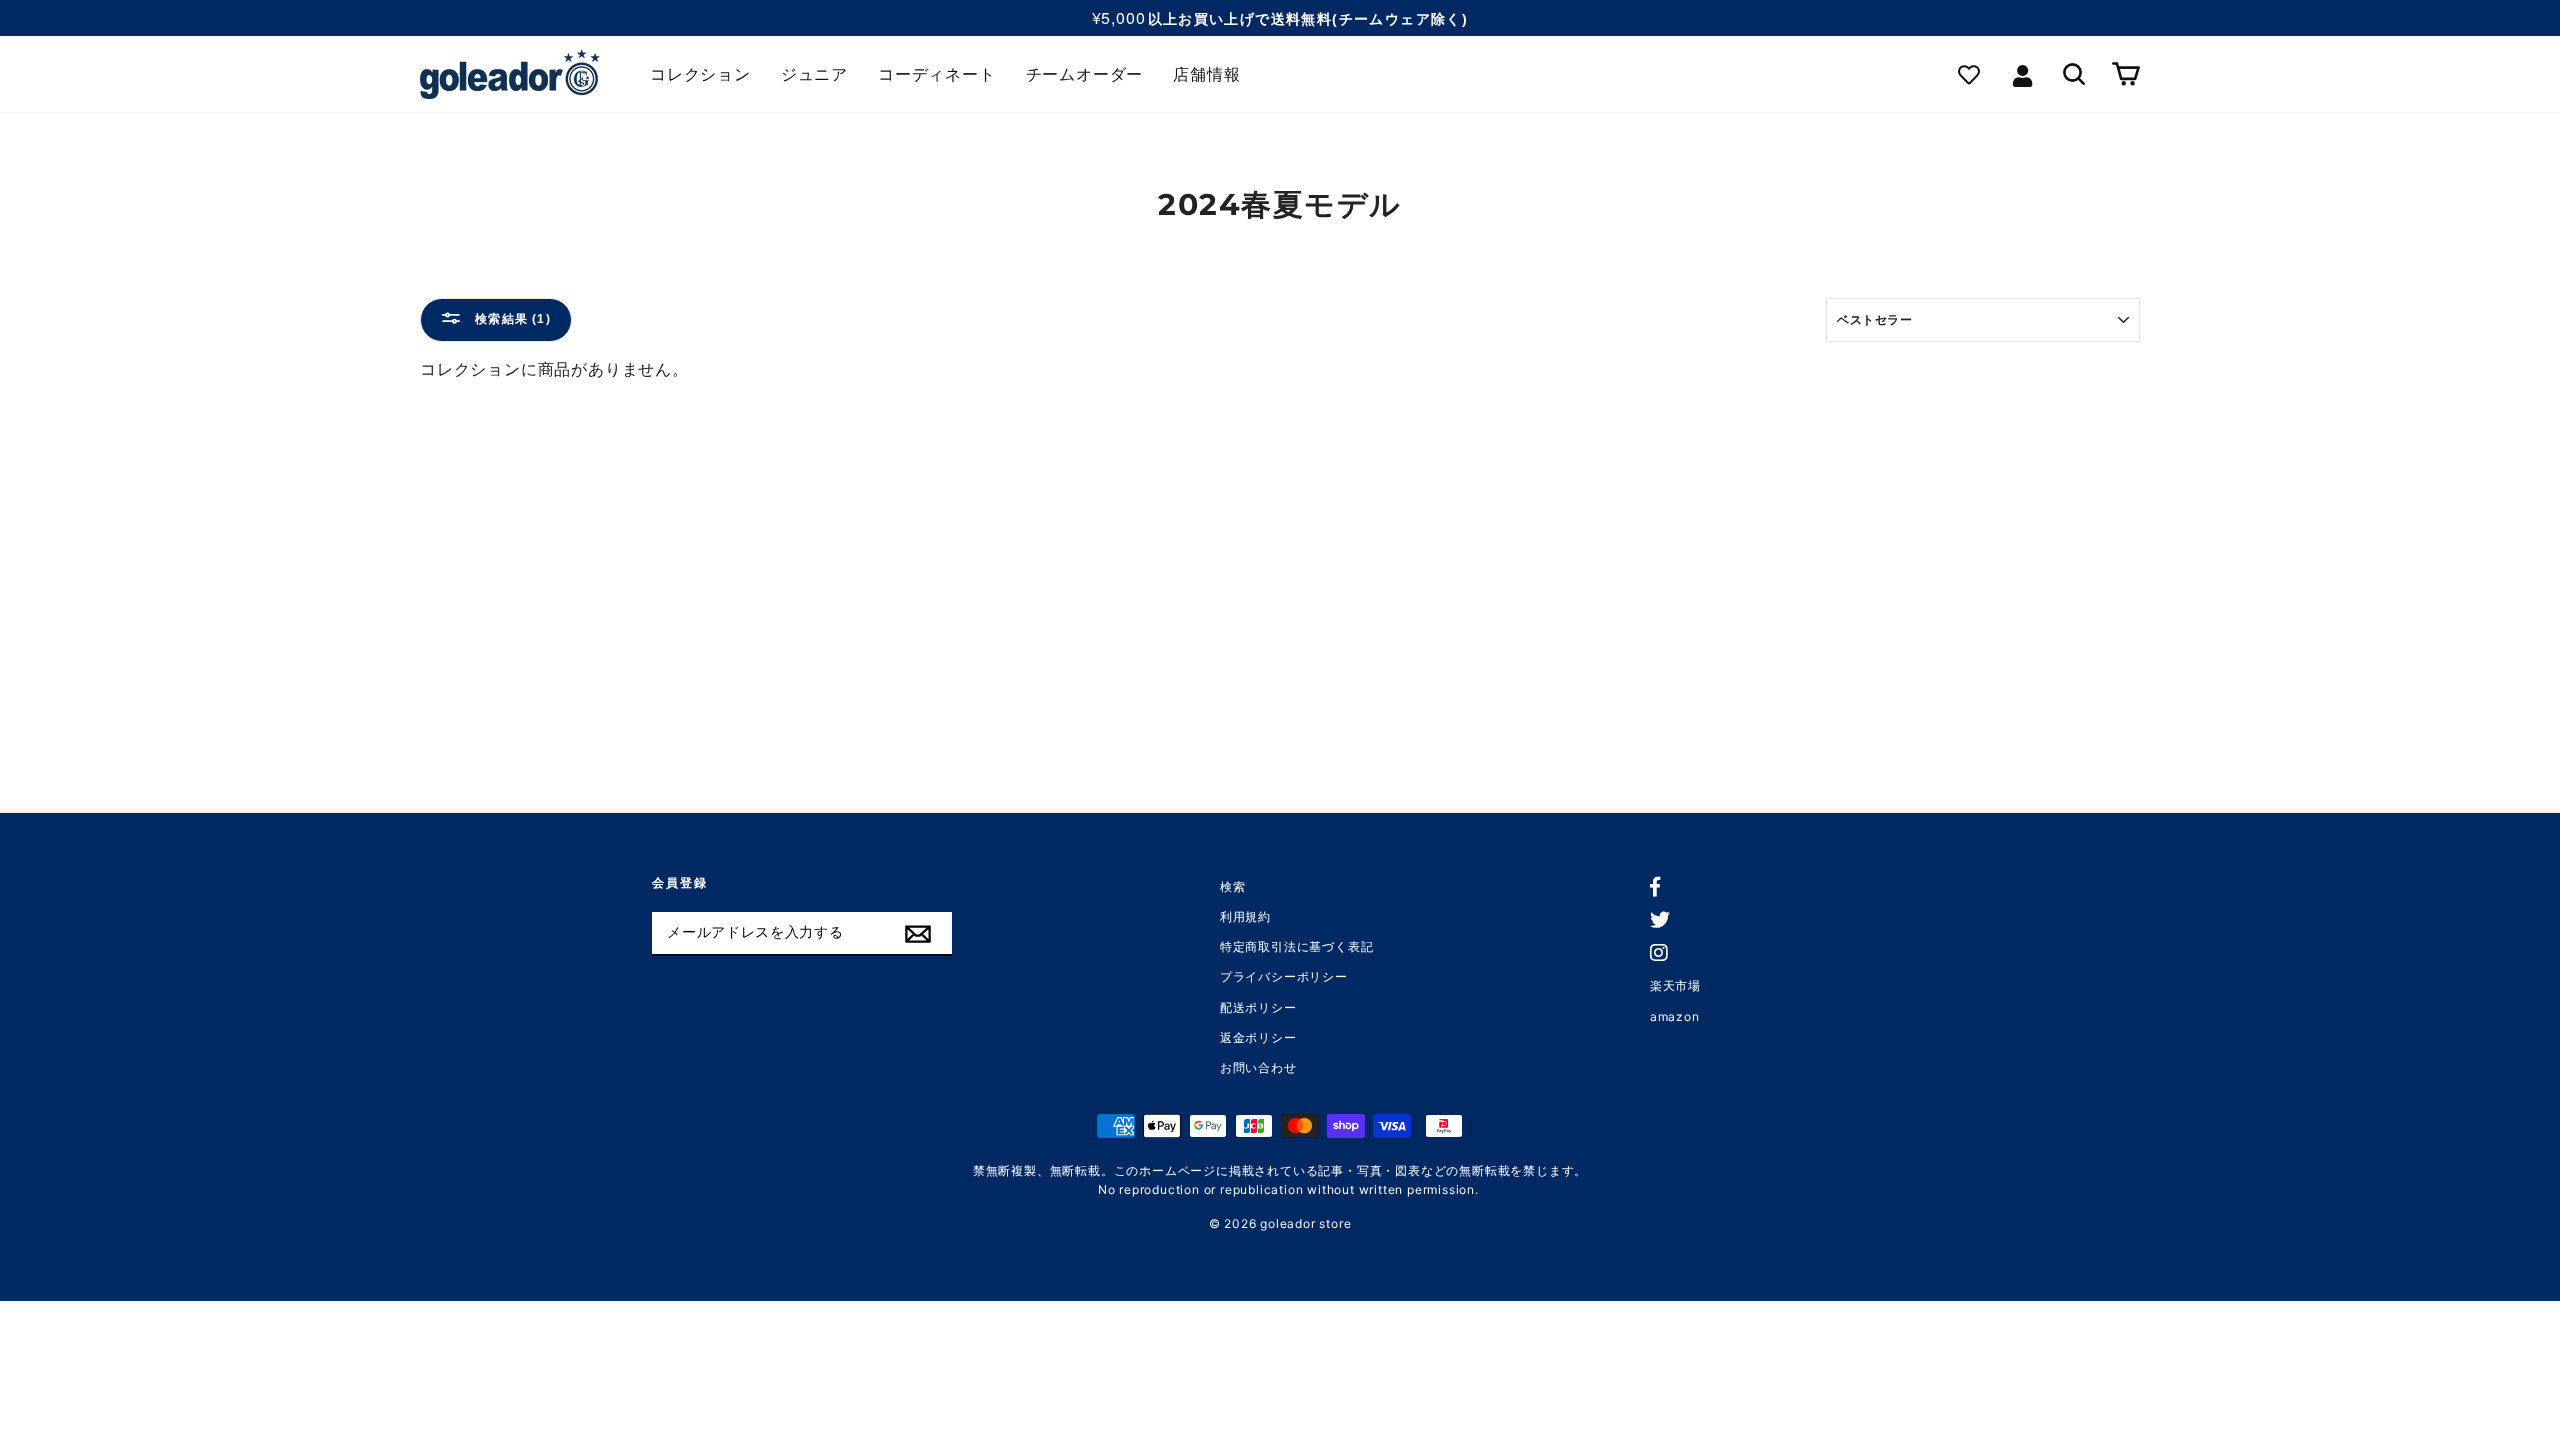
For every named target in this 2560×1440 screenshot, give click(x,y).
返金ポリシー (1258, 1037)
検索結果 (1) (511, 319)
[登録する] (918, 934)
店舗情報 (1206, 74)
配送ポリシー (1258, 1007)
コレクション (700, 74)
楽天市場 (1675, 985)
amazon (1675, 1016)
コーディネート (937, 74)
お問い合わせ (1258, 1067)
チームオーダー (1085, 74)
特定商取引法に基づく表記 (1297, 946)
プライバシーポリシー (1284, 976)
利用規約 (1245, 916)
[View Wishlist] (1973, 74)
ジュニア (814, 74)
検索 (1233, 886)
